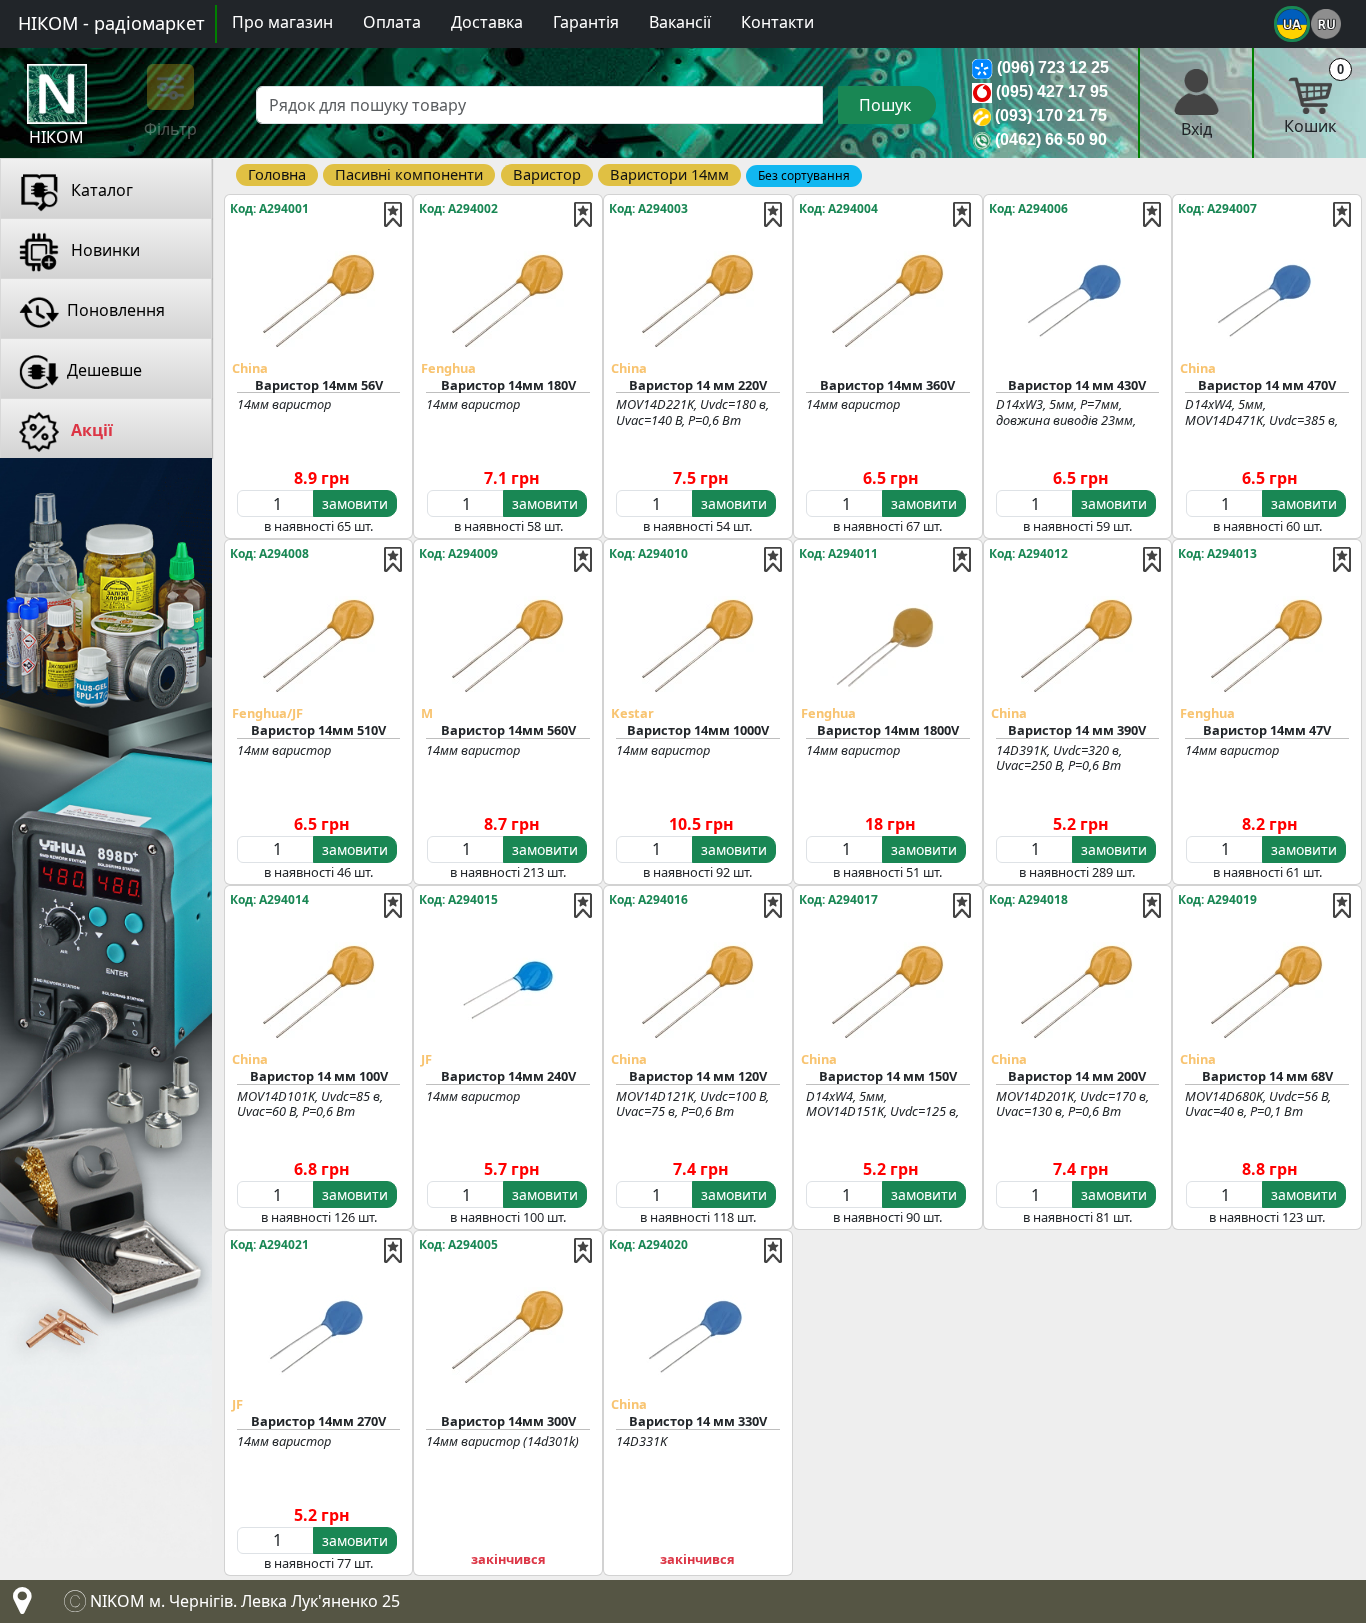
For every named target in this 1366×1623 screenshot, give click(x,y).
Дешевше (104, 370)
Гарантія (586, 22)
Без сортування (804, 175)
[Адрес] (18, 1606)
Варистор (547, 174)
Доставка (487, 22)
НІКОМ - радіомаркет (111, 23)
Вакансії (680, 22)
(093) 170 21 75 (1051, 115)
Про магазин (282, 22)
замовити (355, 503)
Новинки (103, 250)
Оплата (392, 22)
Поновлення (116, 310)
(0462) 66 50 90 (1051, 139)
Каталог (100, 190)
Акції (90, 430)
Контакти (777, 22)
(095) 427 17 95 (1052, 91)
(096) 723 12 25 (1053, 67)
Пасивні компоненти (409, 174)
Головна (277, 174)
